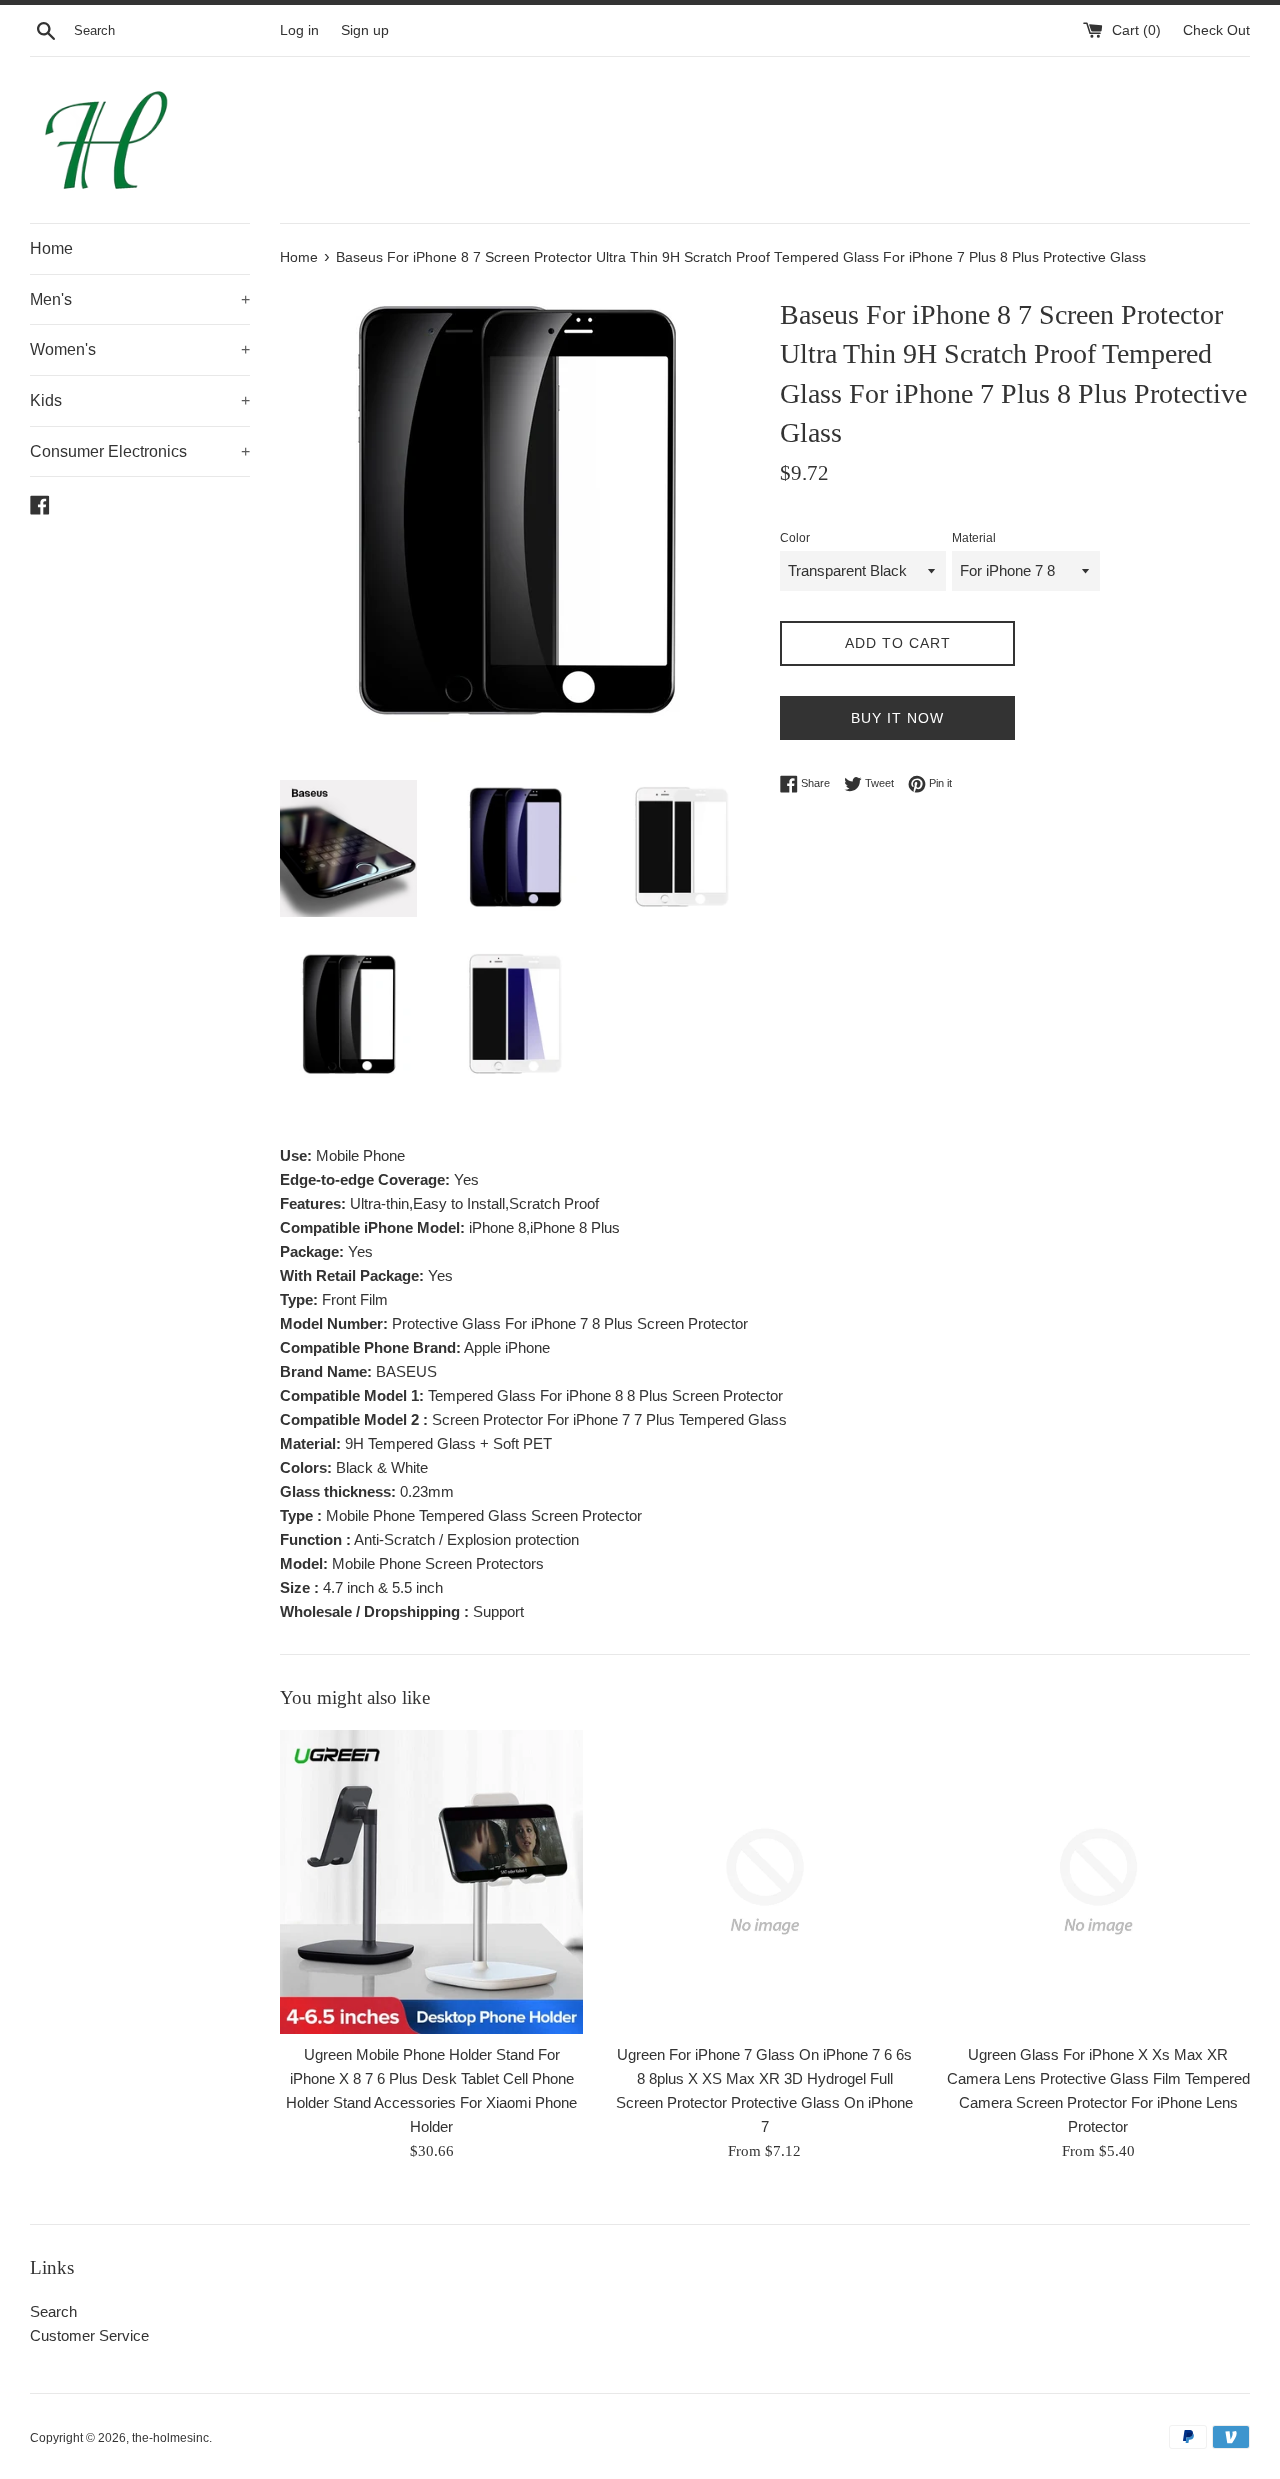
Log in (299, 30)
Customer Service (89, 2335)
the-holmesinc (170, 2438)
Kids (140, 400)
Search (53, 2311)
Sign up (365, 30)
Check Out (1216, 30)
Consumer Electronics (140, 451)
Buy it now (897, 718)
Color (795, 538)
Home (51, 248)
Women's (140, 349)
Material (974, 538)
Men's (140, 299)
